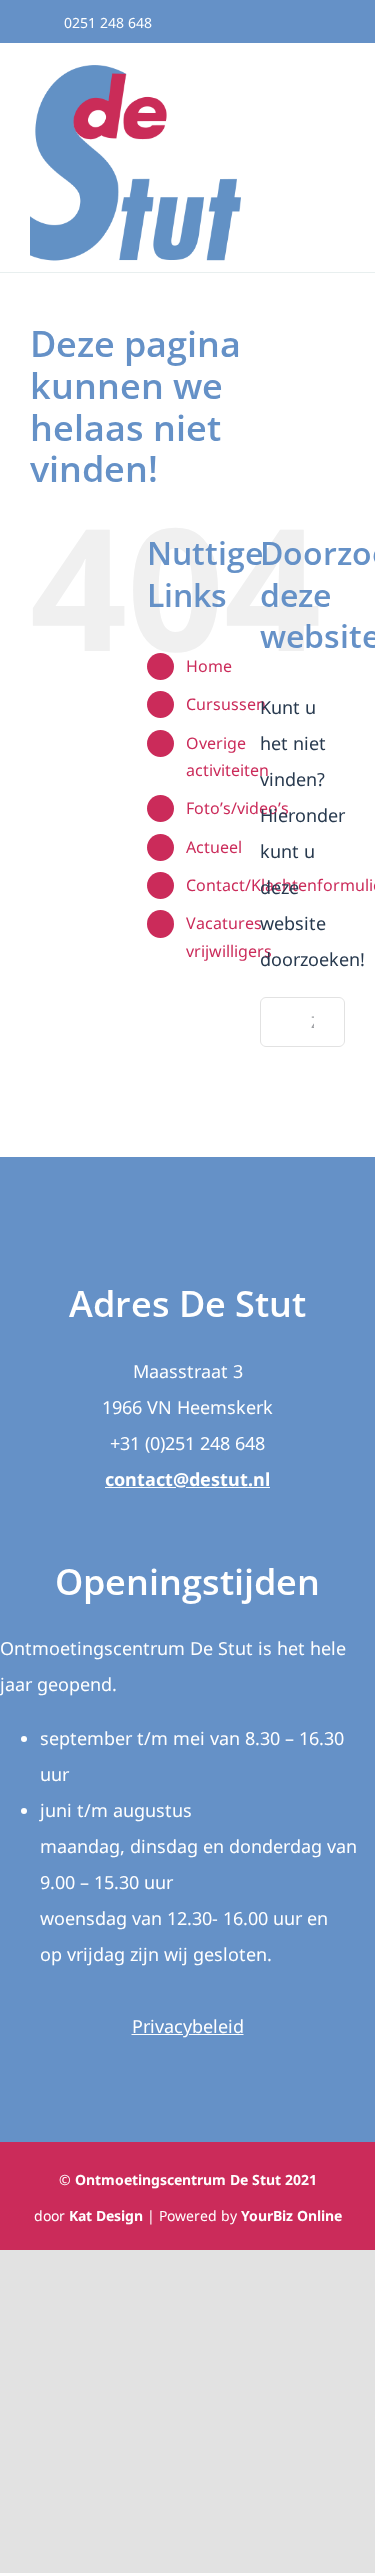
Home (209, 666)
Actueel (214, 847)
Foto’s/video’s (237, 808)
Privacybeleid (188, 2026)
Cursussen (226, 704)
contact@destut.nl (187, 1479)
